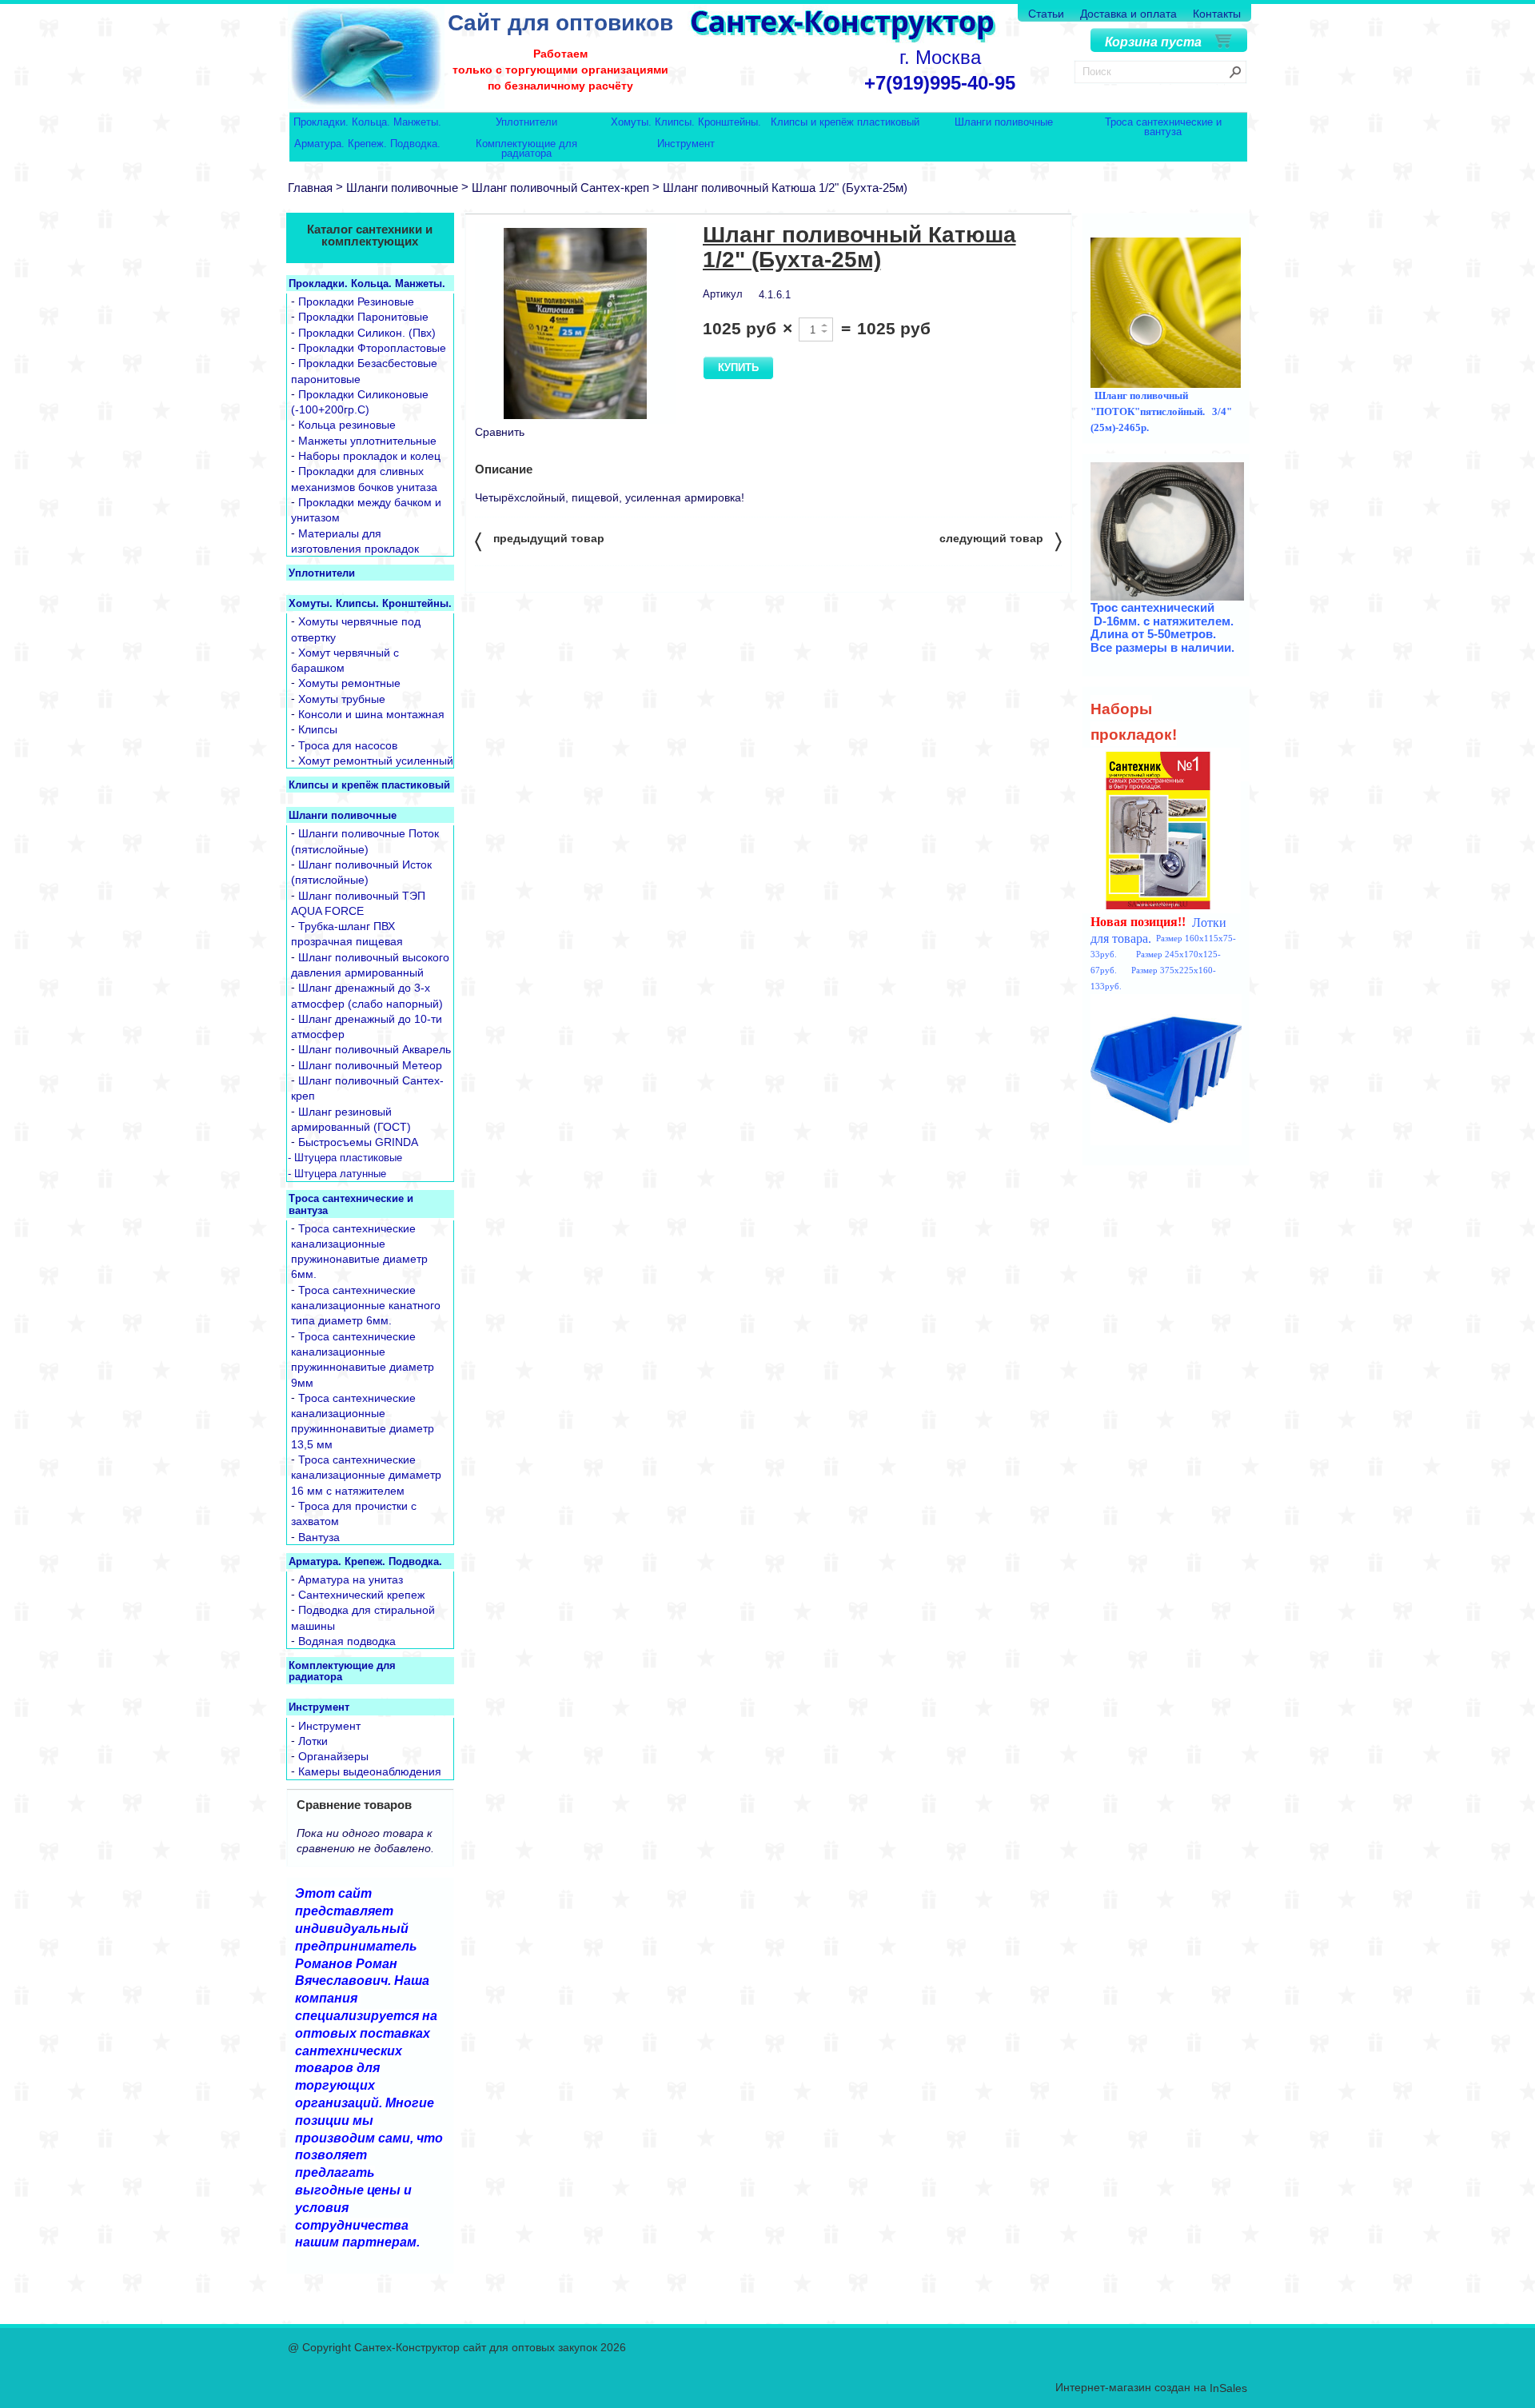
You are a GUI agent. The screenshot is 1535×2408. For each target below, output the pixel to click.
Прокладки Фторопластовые (372, 348)
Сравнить (500, 432)
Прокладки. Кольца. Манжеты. (367, 123)
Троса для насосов (348, 745)
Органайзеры (333, 1756)
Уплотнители (526, 123)
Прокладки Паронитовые (363, 317)
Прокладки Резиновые (356, 301)
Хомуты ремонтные (349, 684)
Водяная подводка (347, 1641)
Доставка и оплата (1128, 14)
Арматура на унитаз (351, 1579)
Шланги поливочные (1004, 123)
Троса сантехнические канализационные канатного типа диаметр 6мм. (366, 1306)
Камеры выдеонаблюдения (370, 1772)
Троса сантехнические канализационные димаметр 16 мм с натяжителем (366, 1475)
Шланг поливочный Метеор (370, 1065)
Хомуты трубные (342, 699)
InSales (1228, 2389)
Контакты (1217, 14)
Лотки (313, 1741)
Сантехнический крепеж (361, 1595)
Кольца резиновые (347, 425)
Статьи (1046, 14)
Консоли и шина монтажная (371, 714)
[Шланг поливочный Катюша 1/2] (576, 323)
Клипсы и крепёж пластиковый (845, 123)
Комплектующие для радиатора (526, 148)
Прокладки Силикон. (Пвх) (367, 333)
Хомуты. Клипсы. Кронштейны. (686, 123)
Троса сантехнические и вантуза (1163, 127)
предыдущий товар (540, 540)
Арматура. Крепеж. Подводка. (367, 144)
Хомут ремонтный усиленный (376, 761)
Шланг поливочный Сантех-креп (560, 188)
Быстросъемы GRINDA (358, 1143)
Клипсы (318, 730)
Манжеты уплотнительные (367, 441)
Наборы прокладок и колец (369, 456)
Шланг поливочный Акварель (375, 1050)
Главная (310, 188)
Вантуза (319, 1537)
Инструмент (686, 144)
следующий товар (1001, 540)
